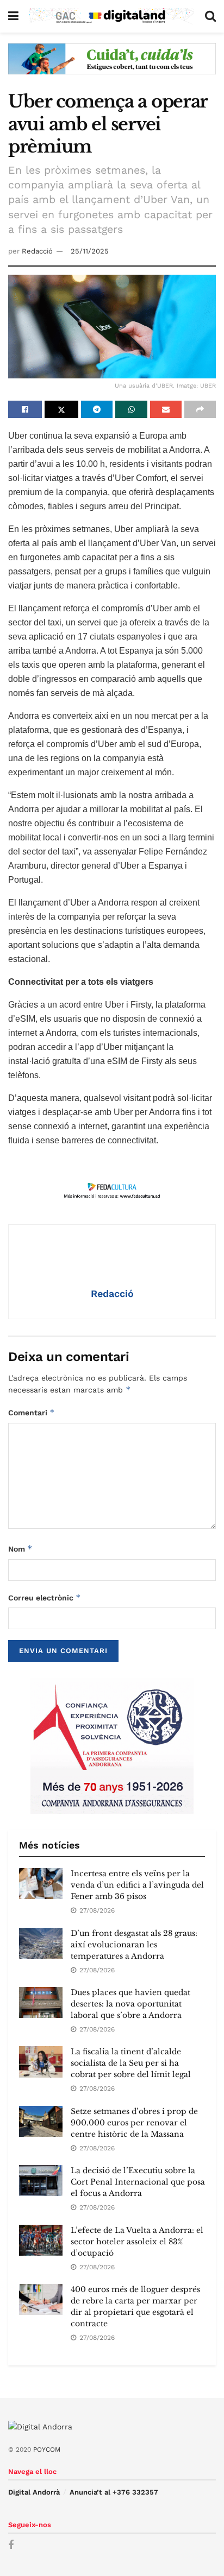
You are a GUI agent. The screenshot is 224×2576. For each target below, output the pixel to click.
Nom (20, 1549)
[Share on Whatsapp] (131, 409)
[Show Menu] (13, 16)
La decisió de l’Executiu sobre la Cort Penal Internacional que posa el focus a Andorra (138, 2182)
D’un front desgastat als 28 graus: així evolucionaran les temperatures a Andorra (134, 1945)
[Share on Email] (166, 409)
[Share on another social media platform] (200, 409)
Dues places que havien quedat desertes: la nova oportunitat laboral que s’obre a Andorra (130, 2004)
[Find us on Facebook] (11, 2545)
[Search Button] (210, 16)
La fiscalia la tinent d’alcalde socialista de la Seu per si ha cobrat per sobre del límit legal (131, 2063)
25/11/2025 (90, 251)
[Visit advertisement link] (112, 67)
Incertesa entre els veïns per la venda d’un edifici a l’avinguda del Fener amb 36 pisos (137, 1885)
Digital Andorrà (34, 2492)
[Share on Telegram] (97, 409)
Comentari (32, 1412)
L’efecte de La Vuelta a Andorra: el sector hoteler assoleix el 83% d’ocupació (137, 2242)
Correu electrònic (45, 1597)
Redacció (37, 251)
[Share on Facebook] (25, 409)
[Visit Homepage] (112, 16)
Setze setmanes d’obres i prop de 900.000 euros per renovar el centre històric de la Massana (134, 2123)
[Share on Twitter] (61, 409)
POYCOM (47, 2450)
